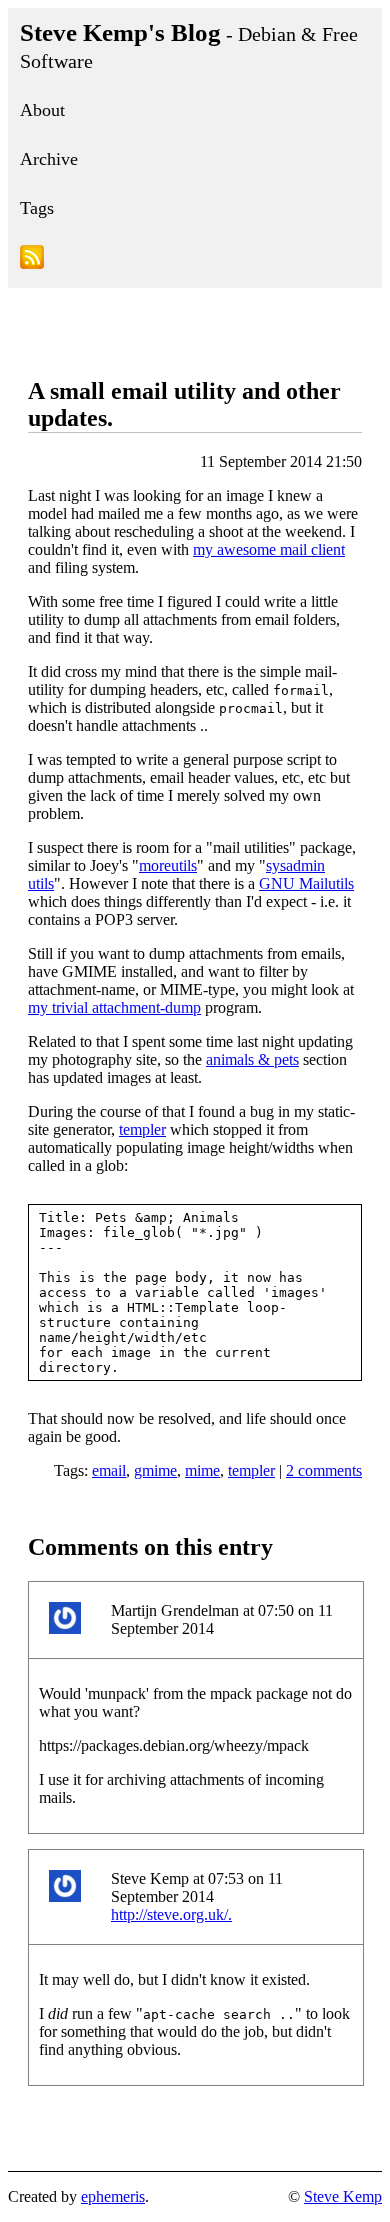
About (42, 110)
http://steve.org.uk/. (171, 1914)
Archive (49, 159)
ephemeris (113, 2196)
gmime (155, 1470)
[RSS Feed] (195, 260)
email (109, 1470)
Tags (37, 208)
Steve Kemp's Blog (189, 45)
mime (202, 1470)
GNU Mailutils (306, 883)
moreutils (168, 865)
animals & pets (252, 1059)
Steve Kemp (343, 2196)
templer (142, 1129)
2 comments (324, 1470)
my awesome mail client (269, 549)
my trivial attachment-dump (114, 1007)
